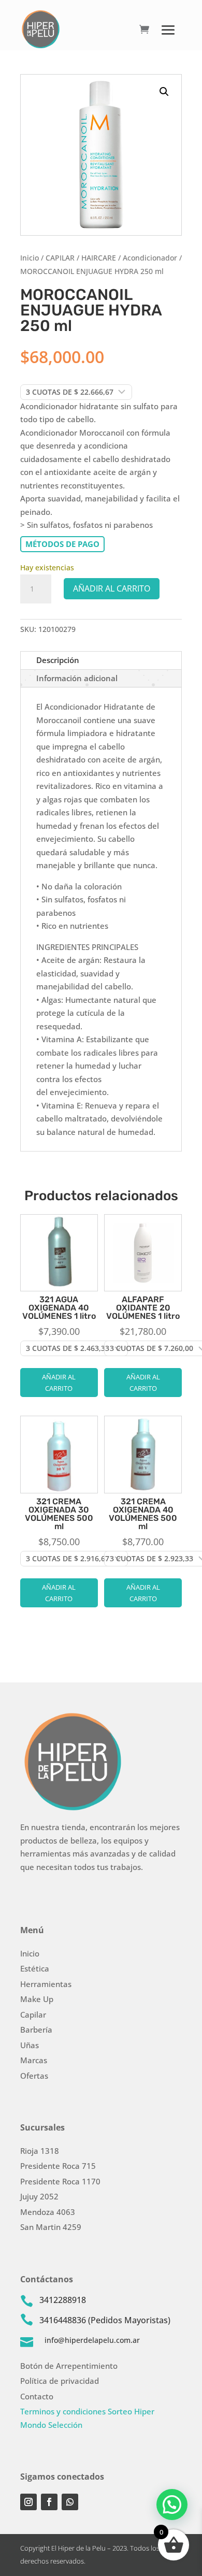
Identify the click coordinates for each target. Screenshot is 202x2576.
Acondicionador (150, 258)
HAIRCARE (99, 258)
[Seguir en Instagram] (28, 2502)
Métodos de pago (62, 544)
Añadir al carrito (112, 588)
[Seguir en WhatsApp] (70, 2502)
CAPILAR (60, 258)
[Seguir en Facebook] (49, 2502)
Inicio (30, 258)
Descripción (58, 660)
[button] (164, 92)
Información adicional (77, 678)
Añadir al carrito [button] (59, 1383)
